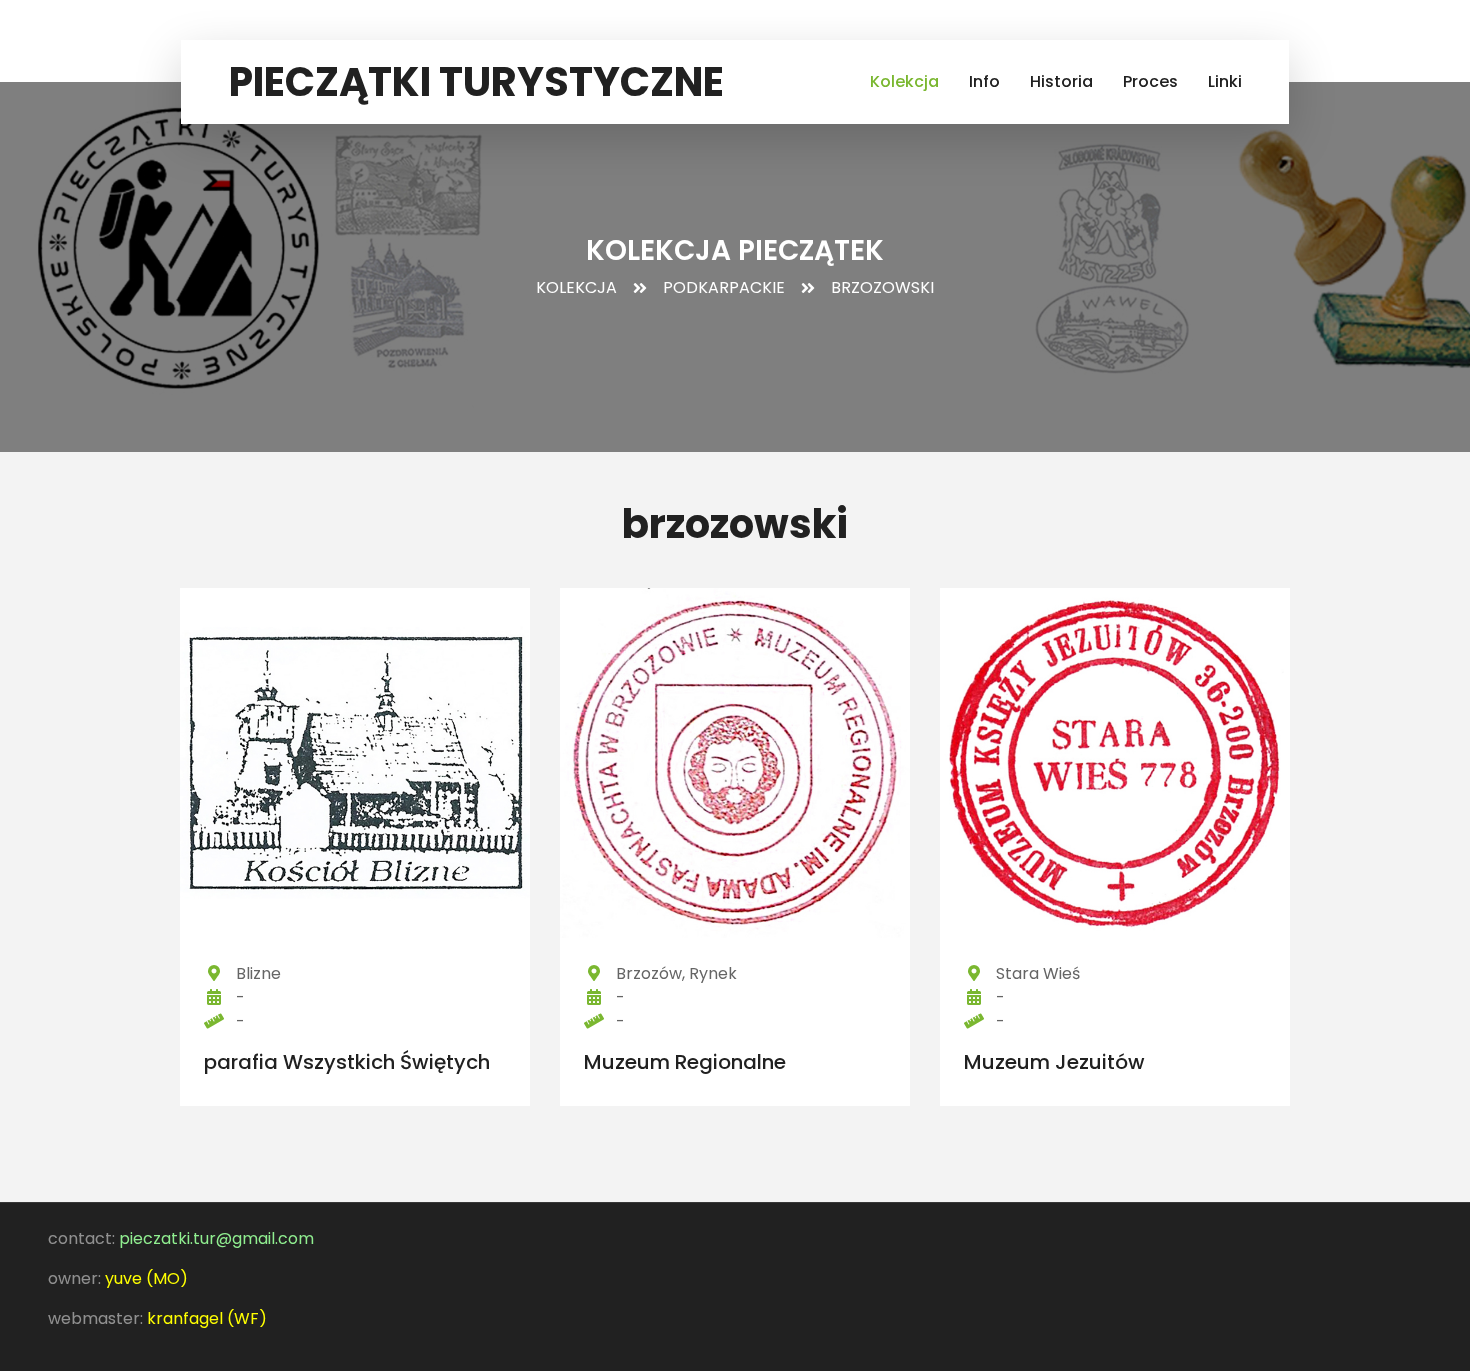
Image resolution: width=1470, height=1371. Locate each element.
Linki (1225, 81)
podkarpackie (724, 287)
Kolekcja (904, 81)
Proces (1150, 81)
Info (984, 81)
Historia (1061, 81)
